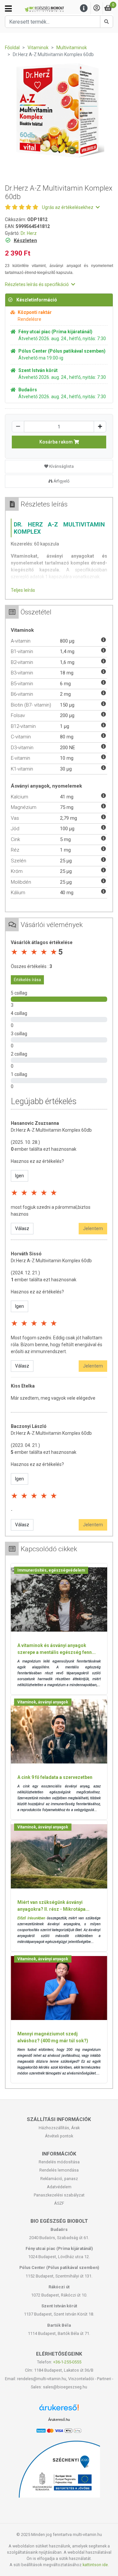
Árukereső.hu (59, 2420)
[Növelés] (100, 427)
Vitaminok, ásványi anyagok (43, 1702)
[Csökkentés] (18, 427)
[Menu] (84, 8)
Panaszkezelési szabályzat (59, 2195)
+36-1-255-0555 (67, 2362)
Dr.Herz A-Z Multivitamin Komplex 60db (51, 1130)
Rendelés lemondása (59, 2170)
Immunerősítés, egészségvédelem (51, 1570)
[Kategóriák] (8, 9)
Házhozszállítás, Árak (59, 2128)
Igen (20, 1176)
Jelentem (93, 1228)
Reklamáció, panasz (59, 2179)
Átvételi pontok (59, 2136)
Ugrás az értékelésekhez (68, 207)
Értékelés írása (27, 980)
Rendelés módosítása (59, 2162)
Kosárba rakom (57, 442)
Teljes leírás (23, 590)
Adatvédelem (59, 2187)
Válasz (22, 1228)
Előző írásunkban (31, 1918)
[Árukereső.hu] (59, 2410)
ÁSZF (59, 2203)
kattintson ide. (96, 2565)
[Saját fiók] (97, 8)
